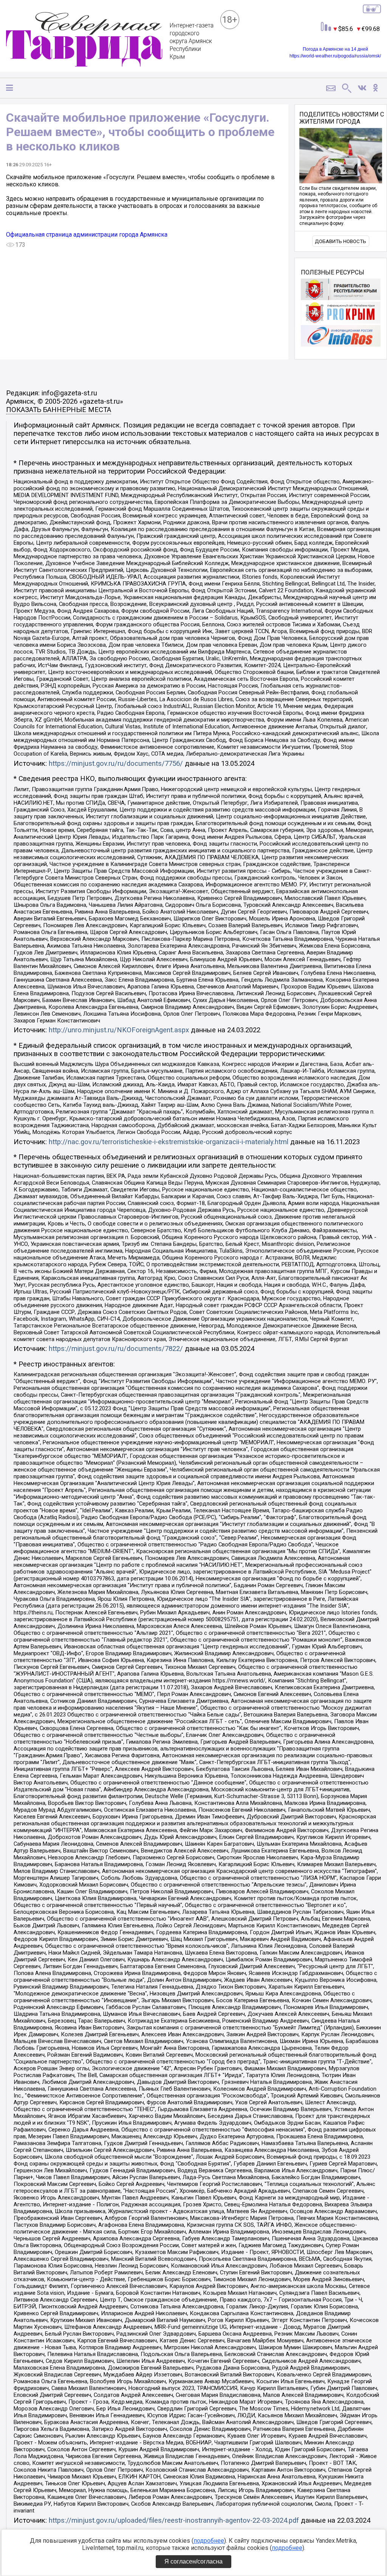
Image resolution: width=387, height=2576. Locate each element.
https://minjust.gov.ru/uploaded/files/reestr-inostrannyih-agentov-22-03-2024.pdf (174, 2520)
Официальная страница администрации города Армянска (87, 235)
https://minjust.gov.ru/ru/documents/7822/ (116, 1349)
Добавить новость (341, 241)
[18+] (110, 40)
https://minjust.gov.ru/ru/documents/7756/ (116, 764)
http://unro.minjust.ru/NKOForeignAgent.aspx (119, 1030)
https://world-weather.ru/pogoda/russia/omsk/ (335, 56)
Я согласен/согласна (193, 2561)
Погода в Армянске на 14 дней (335, 49)
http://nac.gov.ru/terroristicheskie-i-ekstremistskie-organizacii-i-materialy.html (169, 1142)
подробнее (209, 2541)
